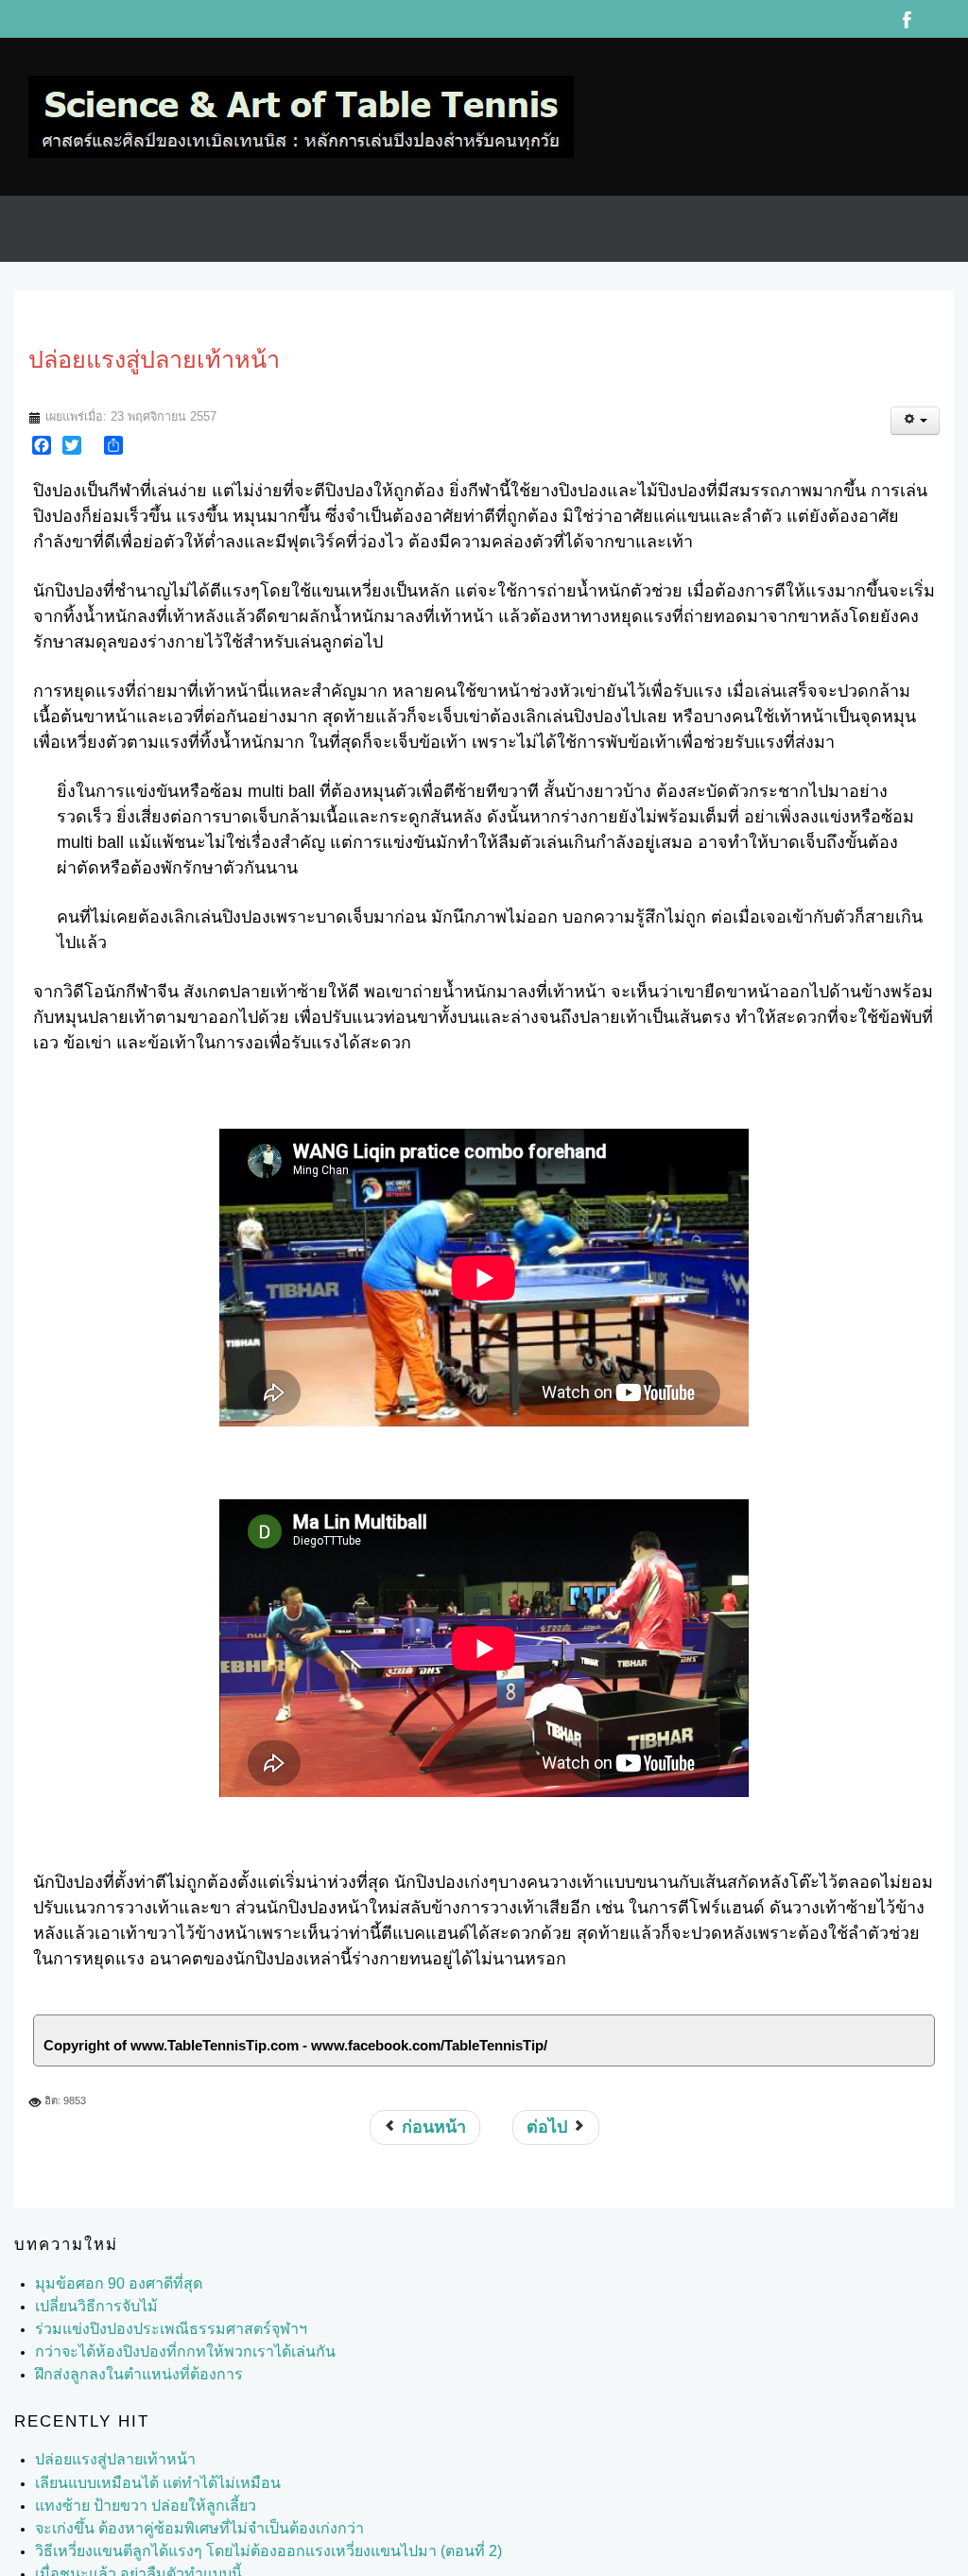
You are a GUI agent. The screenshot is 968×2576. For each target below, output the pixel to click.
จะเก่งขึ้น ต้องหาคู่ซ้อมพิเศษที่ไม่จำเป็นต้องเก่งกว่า (178, 2510)
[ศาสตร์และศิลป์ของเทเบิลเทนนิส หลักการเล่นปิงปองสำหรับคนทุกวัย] (301, 107)
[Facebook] (42, 426)
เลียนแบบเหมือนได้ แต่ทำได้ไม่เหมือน (143, 2464)
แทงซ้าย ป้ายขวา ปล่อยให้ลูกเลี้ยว (133, 2487)
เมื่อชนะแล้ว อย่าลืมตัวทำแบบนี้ (126, 2555)
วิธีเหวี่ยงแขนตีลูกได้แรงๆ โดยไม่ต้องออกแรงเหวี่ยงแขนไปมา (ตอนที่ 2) (241, 2533)
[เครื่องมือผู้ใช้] (915, 402)
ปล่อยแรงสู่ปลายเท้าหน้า (106, 2441)
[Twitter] (72, 426)
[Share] (113, 426)
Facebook (907, 19)
